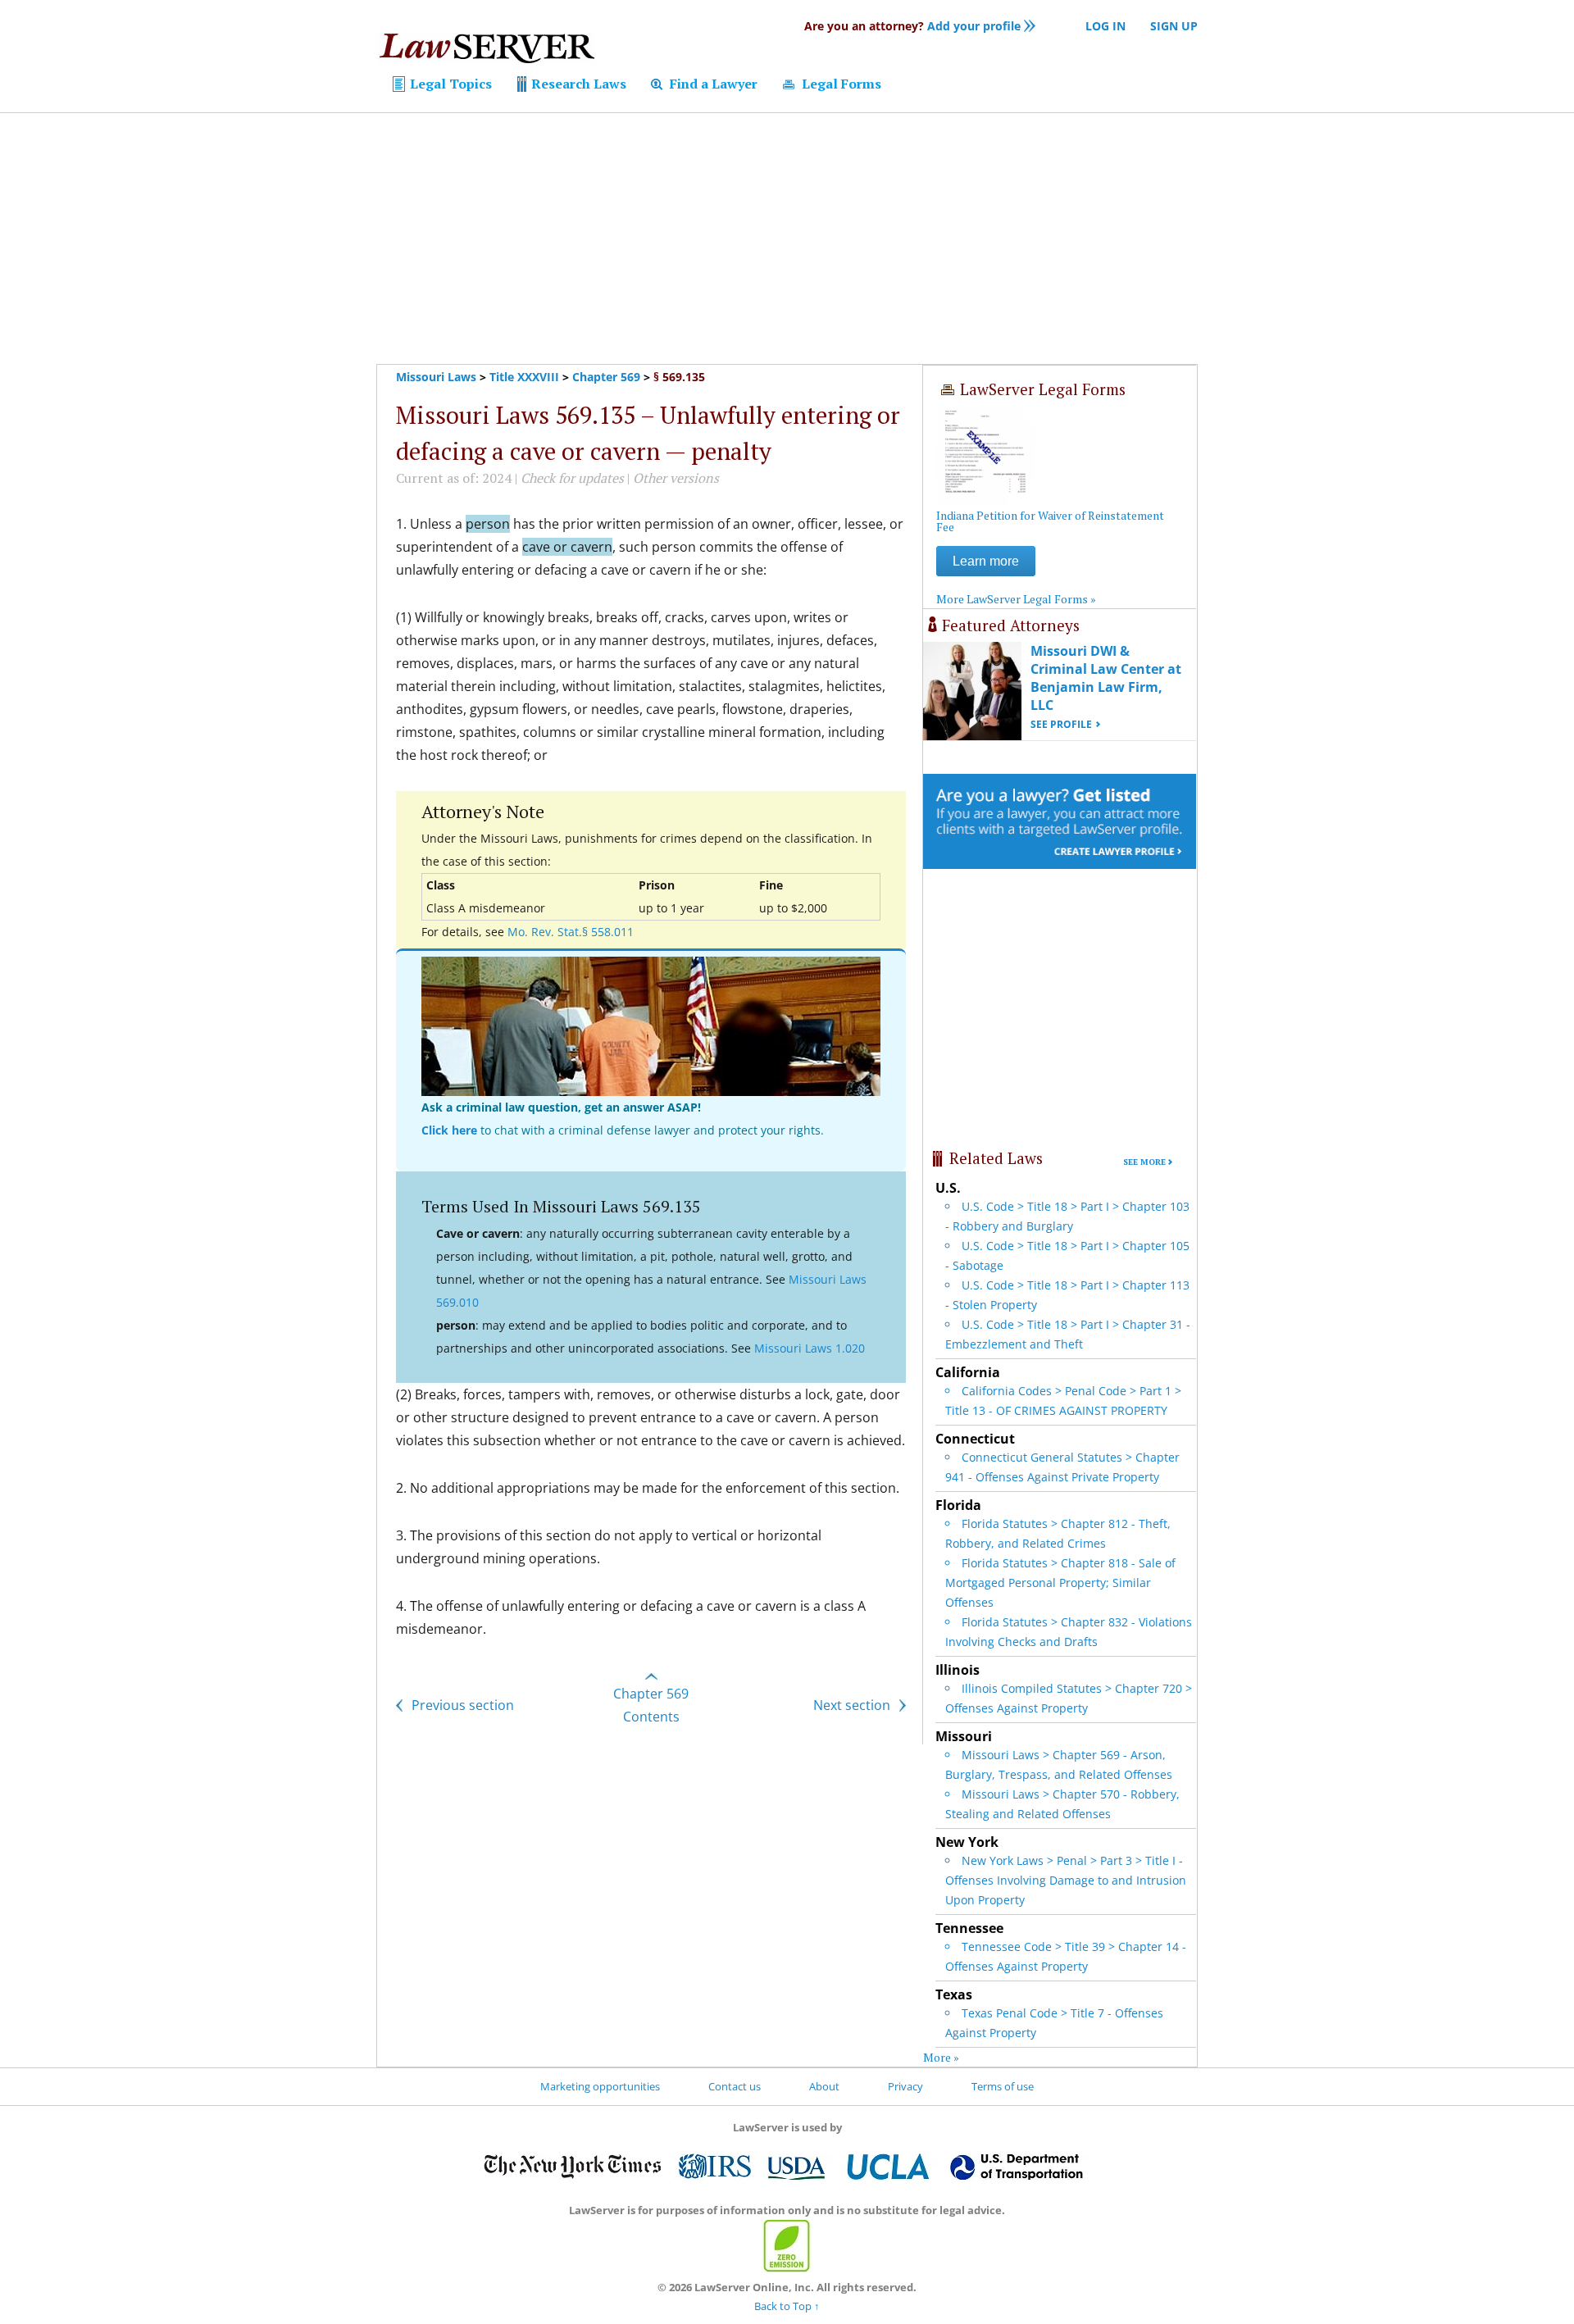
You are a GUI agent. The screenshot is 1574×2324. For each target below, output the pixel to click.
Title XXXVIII (524, 377)
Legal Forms (840, 84)
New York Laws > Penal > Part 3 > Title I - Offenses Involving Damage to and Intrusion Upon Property (1066, 1880)
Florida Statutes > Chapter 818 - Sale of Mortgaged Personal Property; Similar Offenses (1060, 1583)
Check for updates (572, 478)
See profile (1061, 724)
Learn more (986, 561)
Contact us (735, 2086)
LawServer (486, 52)
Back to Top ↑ (787, 2306)
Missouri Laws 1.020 (810, 1348)
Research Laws (577, 84)
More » (941, 2057)
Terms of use (1003, 2086)
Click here (449, 1130)
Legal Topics (449, 84)
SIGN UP (1174, 26)
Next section (853, 1705)
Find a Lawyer (712, 84)
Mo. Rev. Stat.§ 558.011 (571, 932)
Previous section (461, 1705)
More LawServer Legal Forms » (1016, 599)
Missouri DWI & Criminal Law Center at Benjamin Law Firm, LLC (1106, 678)
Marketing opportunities (600, 2086)
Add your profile (912, 26)
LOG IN (1105, 26)
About (824, 2086)
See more (1144, 1162)
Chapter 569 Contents (651, 1705)
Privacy (905, 2086)
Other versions (676, 478)
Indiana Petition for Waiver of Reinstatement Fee (1050, 521)
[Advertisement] (787, 239)
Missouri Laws (436, 377)
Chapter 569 (606, 377)
